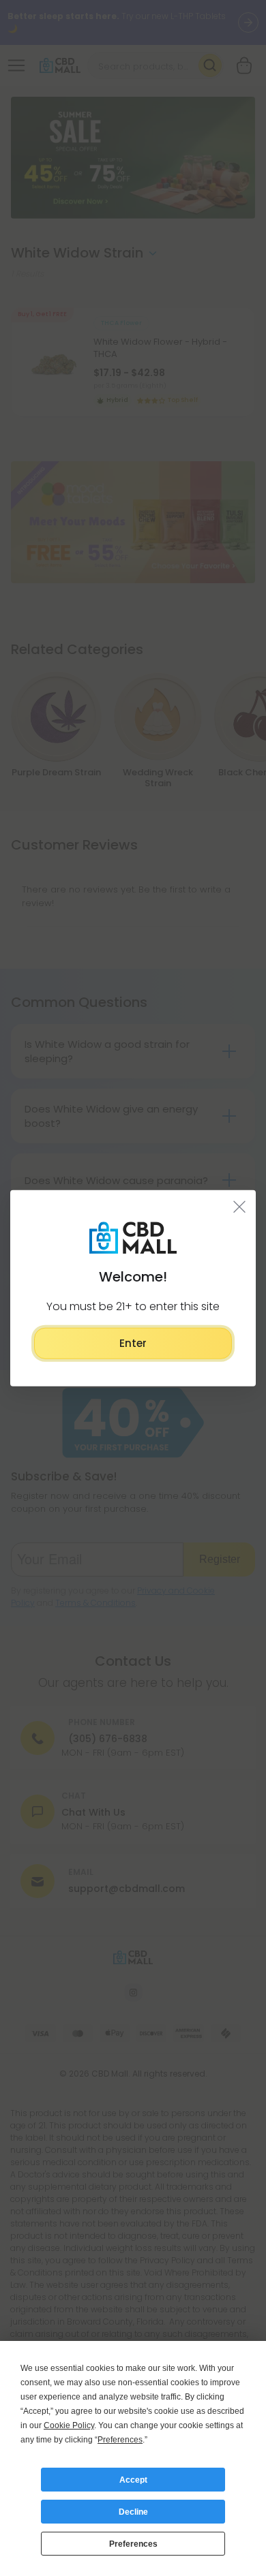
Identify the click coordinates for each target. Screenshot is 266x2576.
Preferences (133, 2544)
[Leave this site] (240, 1206)
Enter (133, 1343)
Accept (133, 2480)
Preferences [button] (120, 2440)
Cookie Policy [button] (69, 2425)
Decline (133, 2512)
